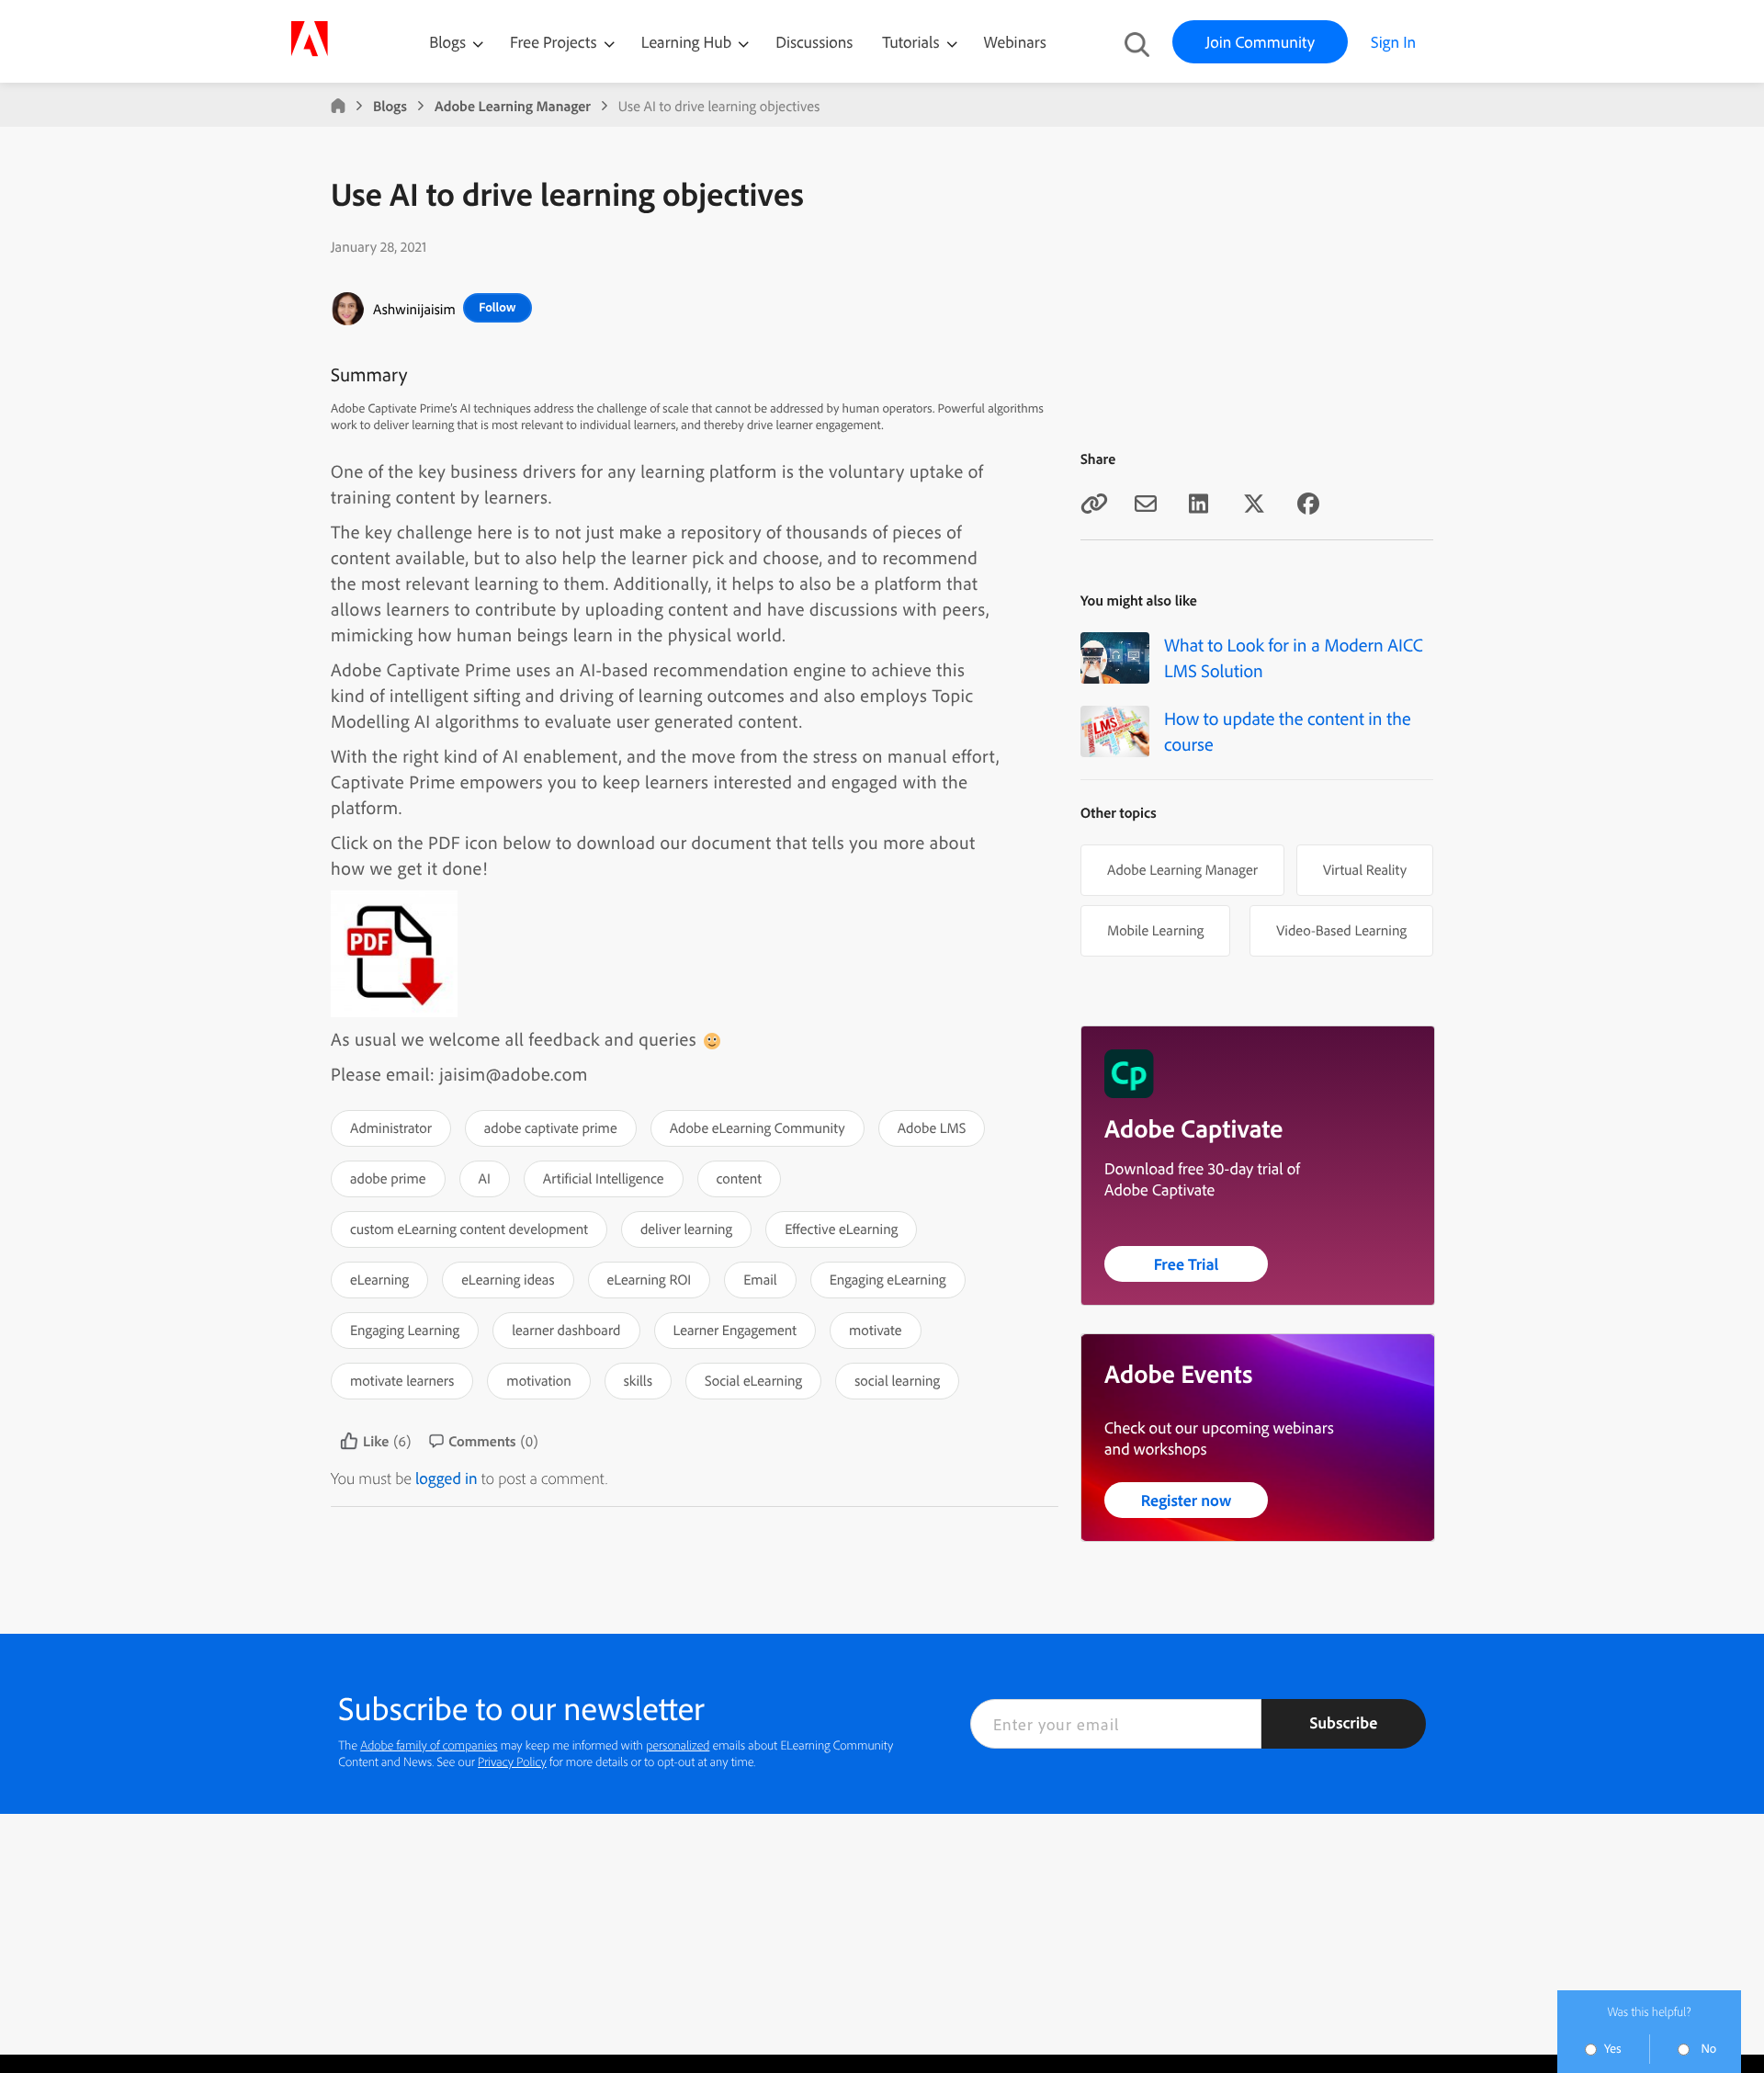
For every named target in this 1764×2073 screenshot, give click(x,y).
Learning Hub (689, 42)
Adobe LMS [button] (932, 1127)
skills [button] (638, 1380)
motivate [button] (875, 1330)
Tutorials (912, 42)
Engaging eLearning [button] (888, 1279)
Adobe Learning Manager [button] (1182, 869)
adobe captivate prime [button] (551, 1127)
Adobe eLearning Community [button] (758, 1127)
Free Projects (555, 42)
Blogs (447, 42)
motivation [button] (538, 1380)
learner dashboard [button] (566, 1330)
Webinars (1015, 42)
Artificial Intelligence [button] (604, 1178)
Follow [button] (497, 307)
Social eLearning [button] (753, 1380)
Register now (1187, 1500)
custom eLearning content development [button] (469, 1229)
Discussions (814, 42)
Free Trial (1187, 1264)
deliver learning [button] (686, 1229)
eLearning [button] (379, 1279)
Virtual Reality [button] (1365, 869)
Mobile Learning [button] (1155, 930)
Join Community (1260, 42)
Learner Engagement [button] (735, 1330)
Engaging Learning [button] (405, 1330)
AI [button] (485, 1178)
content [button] (739, 1178)
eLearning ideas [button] (508, 1279)
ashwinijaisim (414, 309)
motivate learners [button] (402, 1380)
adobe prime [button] (388, 1178)
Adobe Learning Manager (513, 106)
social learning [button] (897, 1380)
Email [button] (760, 1279)
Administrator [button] (391, 1127)
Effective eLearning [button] (841, 1229)
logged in (447, 1478)
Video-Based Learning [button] (1341, 930)
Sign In (1393, 42)
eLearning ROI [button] (650, 1279)
